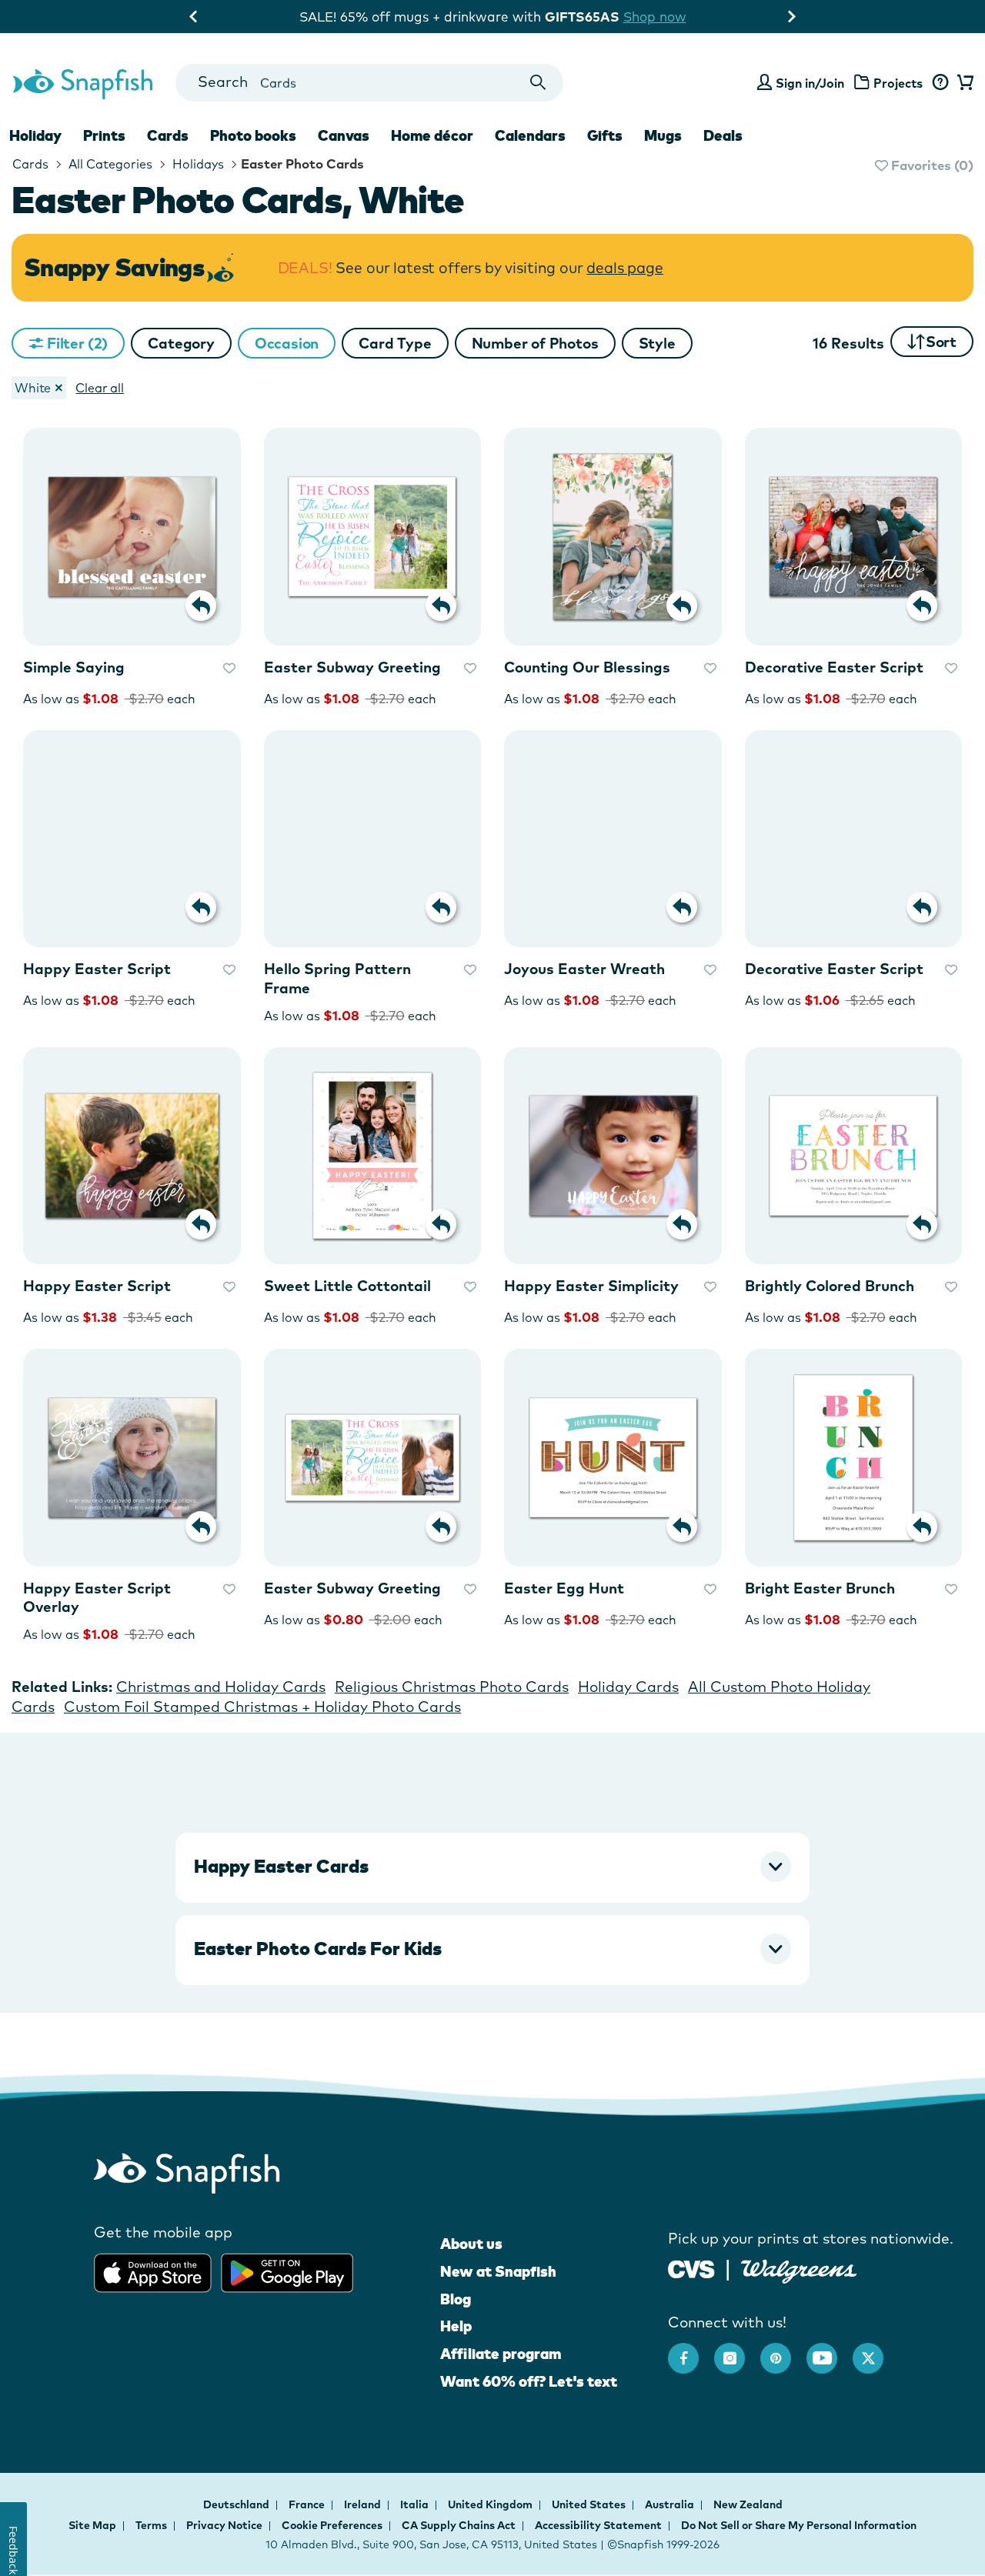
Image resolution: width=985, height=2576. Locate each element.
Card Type (395, 343)
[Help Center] (940, 83)
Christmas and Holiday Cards (221, 1687)
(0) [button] (931, 165)
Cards (30, 164)
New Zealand (748, 2504)
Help (456, 2326)
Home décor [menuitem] (432, 135)
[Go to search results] (538, 83)
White (33, 388)
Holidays (197, 164)
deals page (624, 268)
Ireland (364, 2504)
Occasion (287, 343)
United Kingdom (491, 2504)
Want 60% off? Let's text (529, 2381)
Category (181, 343)
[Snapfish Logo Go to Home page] (82, 82)
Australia (671, 2504)
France (308, 2504)
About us (471, 2244)
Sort (941, 342)
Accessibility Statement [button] (598, 2525)
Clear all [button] (100, 388)
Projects (898, 83)
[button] (181, 343)
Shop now (655, 17)
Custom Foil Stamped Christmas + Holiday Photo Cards (262, 1707)
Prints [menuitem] (104, 135)
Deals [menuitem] (723, 135)
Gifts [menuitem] (605, 135)
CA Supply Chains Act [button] (459, 2525)
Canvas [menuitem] (344, 135)
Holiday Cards (628, 1687)
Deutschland (237, 2504)
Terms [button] (151, 2525)
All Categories (109, 164)
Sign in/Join (810, 83)
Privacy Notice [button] (224, 2525)
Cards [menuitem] (168, 135)
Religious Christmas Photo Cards (452, 1687)
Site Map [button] (92, 2525)
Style (657, 343)
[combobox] (369, 83)
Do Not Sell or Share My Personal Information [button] (799, 2525)
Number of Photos (535, 343)
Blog (456, 2299)
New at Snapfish (498, 2271)
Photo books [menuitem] (253, 135)
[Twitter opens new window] (876, 2351)
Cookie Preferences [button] (332, 2525)
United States (590, 2504)
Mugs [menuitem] (663, 135)
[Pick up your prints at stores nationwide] (691, 2267)
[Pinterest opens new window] (783, 2351)
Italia (416, 2504)
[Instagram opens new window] (737, 2351)
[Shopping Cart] (963, 83)
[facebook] (691, 2351)
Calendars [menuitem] (530, 135)
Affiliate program (501, 2354)
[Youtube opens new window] (830, 2351)
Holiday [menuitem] (35, 135)
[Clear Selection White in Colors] (58, 388)
